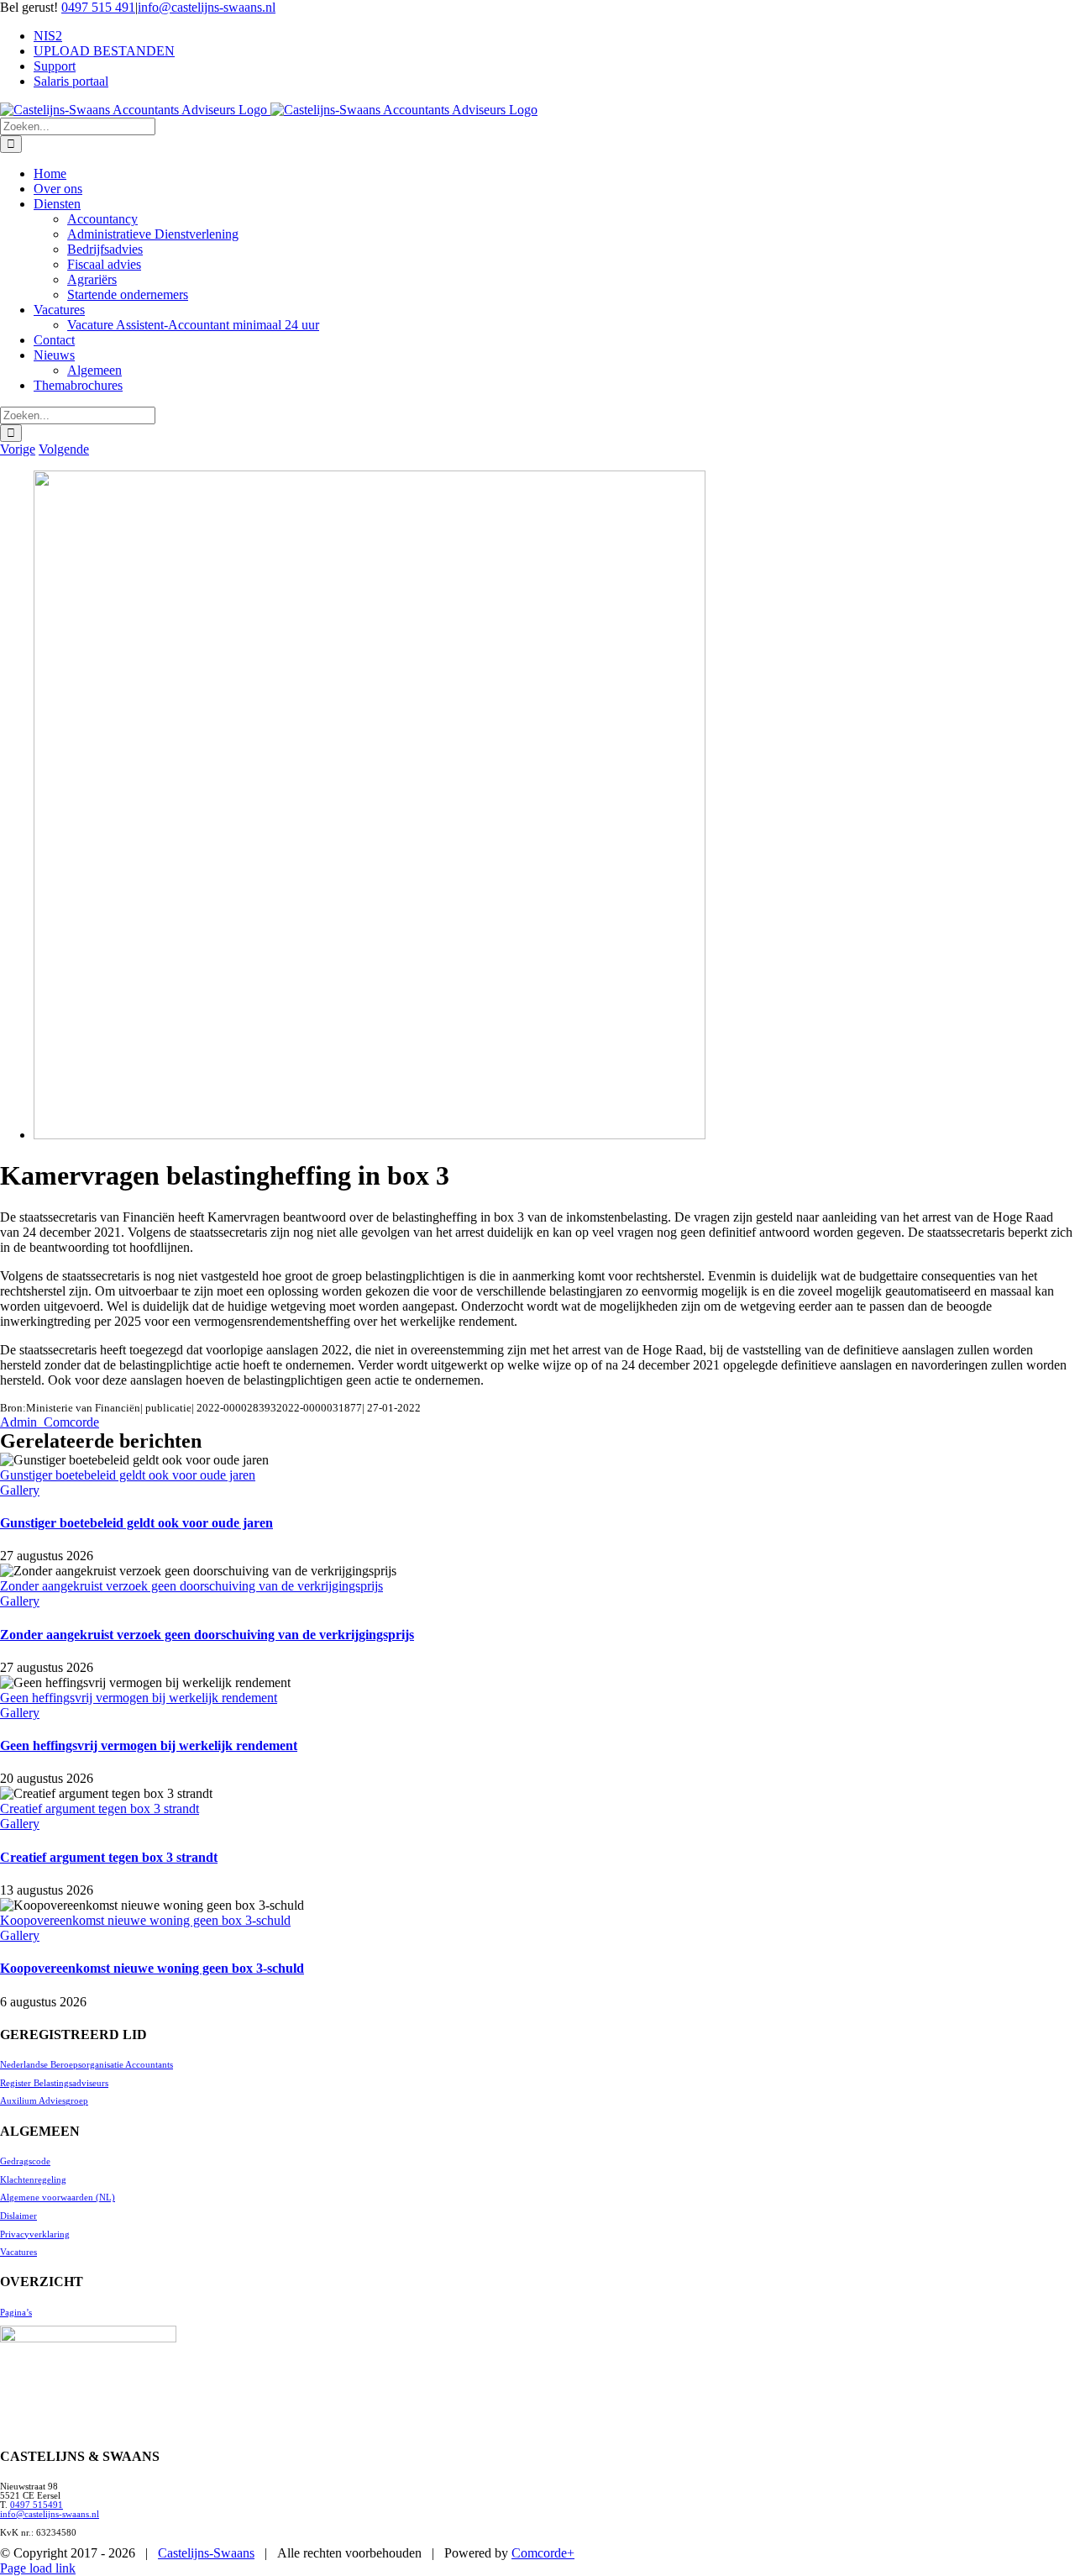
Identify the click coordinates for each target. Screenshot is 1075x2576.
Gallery (20, 1490)
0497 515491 (37, 2505)
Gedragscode (25, 2161)
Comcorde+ (543, 2553)
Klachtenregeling (33, 2180)
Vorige (18, 449)
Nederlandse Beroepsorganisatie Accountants (87, 2065)
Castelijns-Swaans (206, 2553)
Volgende (64, 449)
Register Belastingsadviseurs (54, 2083)
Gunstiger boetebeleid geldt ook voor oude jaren (128, 1475)
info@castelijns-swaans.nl (207, 7)
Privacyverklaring (35, 2234)
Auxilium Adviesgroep (44, 2101)
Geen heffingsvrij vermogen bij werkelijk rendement (139, 1698)
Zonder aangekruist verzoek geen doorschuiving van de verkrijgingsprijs (191, 1586)
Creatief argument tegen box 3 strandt (100, 1808)
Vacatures (18, 2252)
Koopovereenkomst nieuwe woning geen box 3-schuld (145, 1920)
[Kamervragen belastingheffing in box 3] (370, 1135)
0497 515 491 (98, 7)
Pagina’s (16, 2313)
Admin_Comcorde (50, 1422)
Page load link (38, 2568)
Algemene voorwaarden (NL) (58, 2197)
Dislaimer (18, 2216)
